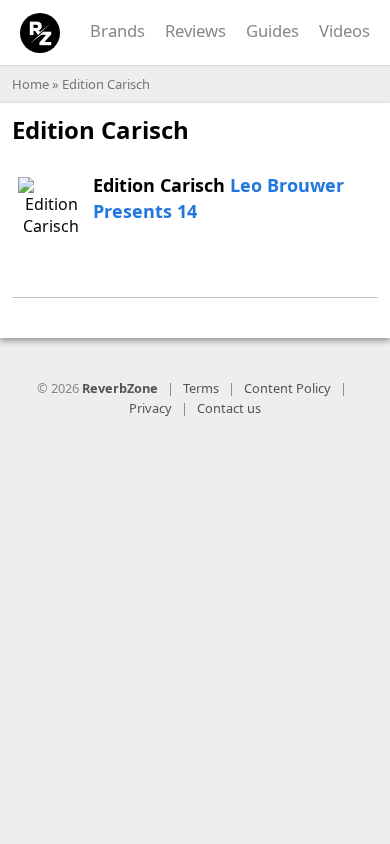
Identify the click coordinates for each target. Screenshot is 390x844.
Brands (117, 30)
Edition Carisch (106, 84)
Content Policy (287, 388)
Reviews (195, 30)
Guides (272, 30)
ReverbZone (120, 388)
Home (30, 84)
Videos (344, 30)
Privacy (150, 408)
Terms (201, 388)
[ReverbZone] (40, 33)
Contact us (229, 408)
